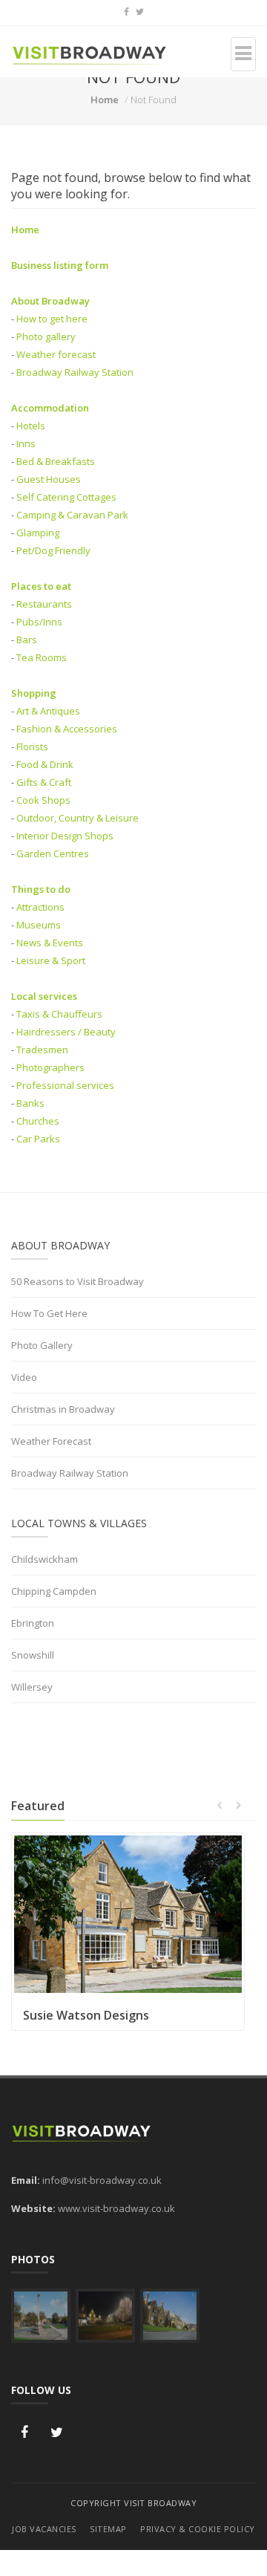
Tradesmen (42, 1050)
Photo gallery (46, 336)
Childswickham (44, 1559)
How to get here (52, 319)
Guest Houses (49, 479)
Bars (27, 640)
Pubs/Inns (39, 622)
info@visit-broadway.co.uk (102, 2180)
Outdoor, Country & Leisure (78, 818)
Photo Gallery (42, 1345)
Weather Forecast (51, 1441)
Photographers (50, 1067)
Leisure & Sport (51, 960)
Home (105, 100)
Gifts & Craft (44, 782)
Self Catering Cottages (66, 497)
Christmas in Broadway (63, 1409)
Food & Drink (45, 764)
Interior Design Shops (65, 836)
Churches (38, 1121)
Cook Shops (43, 800)
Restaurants (44, 604)
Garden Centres (53, 853)
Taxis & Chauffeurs (59, 1014)
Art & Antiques (48, 711)
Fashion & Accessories (67, 729)
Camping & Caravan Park (72, 515)
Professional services (65, 1085)
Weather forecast (56, 354)
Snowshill (33, 1655)
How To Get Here (49, 1313)
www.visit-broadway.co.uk (116, 2208)
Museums (39, 925)
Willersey (32, 1687)
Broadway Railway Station (75, 372)
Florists (32, 747)
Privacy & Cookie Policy (198, 2529)
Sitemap (108, 2529)
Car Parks (38, 1139)
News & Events (50, 943)
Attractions (40, 907)
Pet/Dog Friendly (53, 550)
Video (24, 1377)
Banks (30, 1103)
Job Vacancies (44, 2529)
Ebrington (33, 1623)
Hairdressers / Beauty (66, 1032)
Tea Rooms (42, 657)
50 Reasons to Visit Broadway (78, 1281)
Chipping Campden (54, 1591)
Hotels (31, 426)
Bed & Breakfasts (56, 461)
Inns (26, 443)
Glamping (38, 533)
